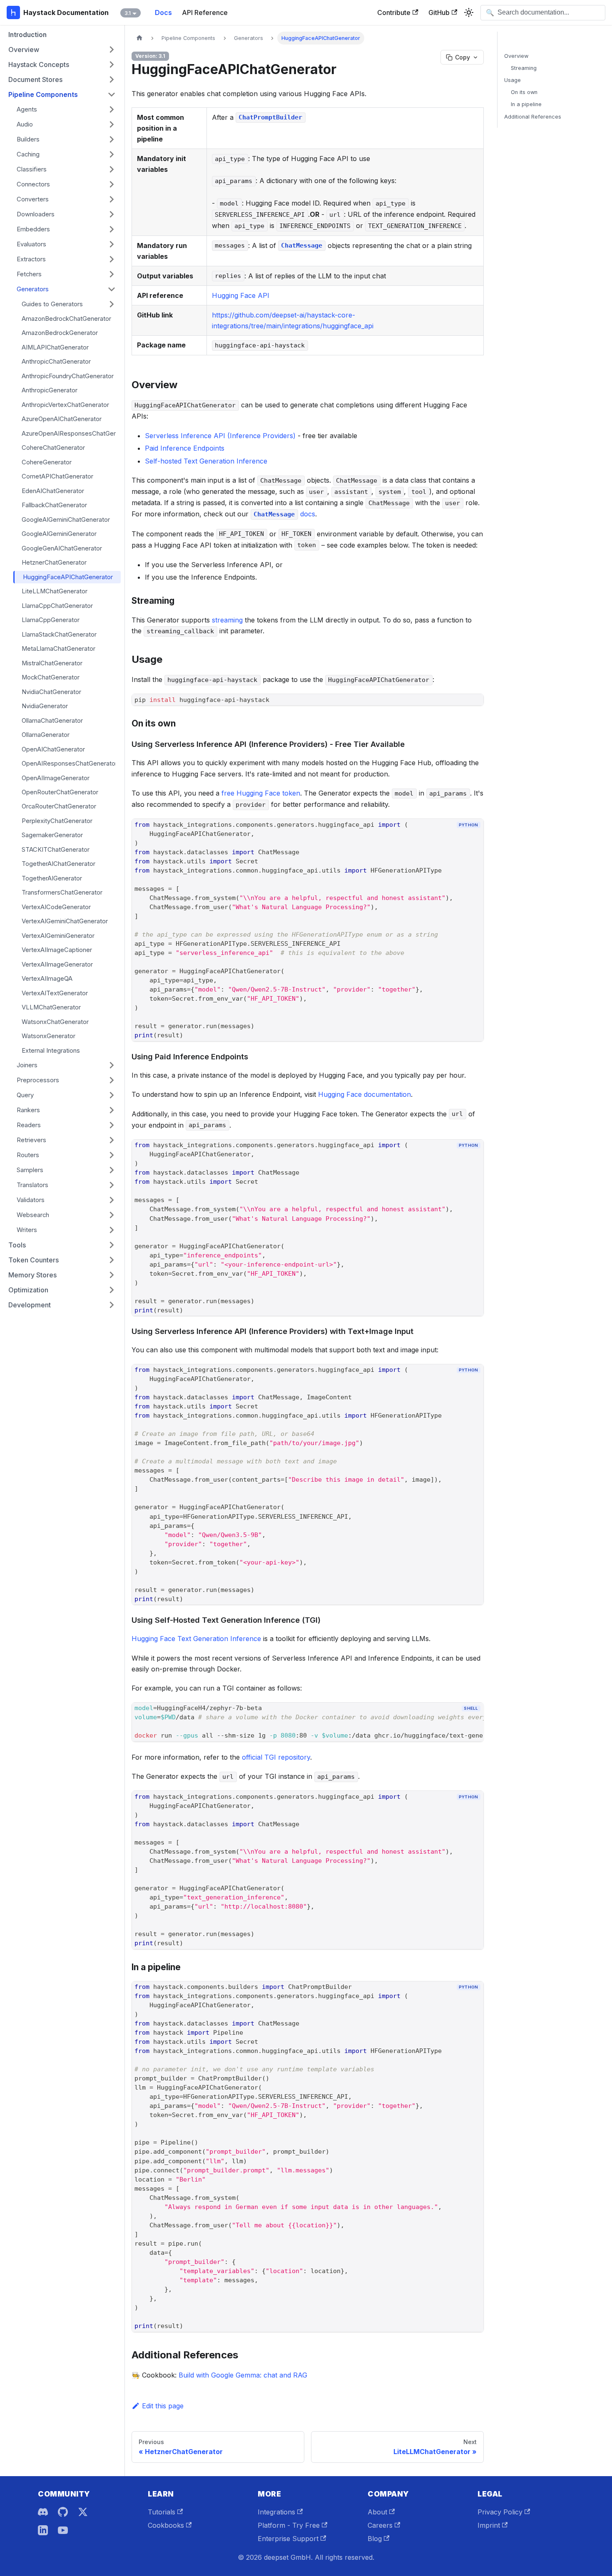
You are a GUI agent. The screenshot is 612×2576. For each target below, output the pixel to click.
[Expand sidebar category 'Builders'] (112, 139)
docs (284, 514)
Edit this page (163, 2406)
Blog (375, 2539)
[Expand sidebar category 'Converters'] (112, 199)
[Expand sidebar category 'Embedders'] (112, 229)
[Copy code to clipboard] (474, 839)
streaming (227, 620)
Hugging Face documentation (364, 1094)
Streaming (524, 68)
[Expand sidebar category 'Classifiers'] (112, 169)
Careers (380, 2525)
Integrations (276, 2512)
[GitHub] (63, 2512)
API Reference (205, 12)
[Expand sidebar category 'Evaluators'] (112, 244)
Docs (163, 12)
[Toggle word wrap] (458, 1723)
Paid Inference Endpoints (185, 448)
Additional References (533, 117)
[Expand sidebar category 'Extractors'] (112, 259)
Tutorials (162, 2512)
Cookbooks (166, 2525)
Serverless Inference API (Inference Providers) (220, 436)
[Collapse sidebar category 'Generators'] (112, 289)
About (377, 2512)
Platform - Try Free (289, 2525)
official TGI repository (276, 1757)
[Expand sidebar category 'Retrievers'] (112, 1140)
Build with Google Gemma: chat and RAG (243, 2375)
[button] (62, 50)
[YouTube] (63, 2530)
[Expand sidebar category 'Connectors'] (112, 184)
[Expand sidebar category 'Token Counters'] (112, 1260)
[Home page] (139, 38)
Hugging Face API (241, 295)
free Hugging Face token (261, 793)
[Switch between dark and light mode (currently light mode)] (469, 12)
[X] (83, 2512)
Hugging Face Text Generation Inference (196, 1639)
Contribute (394, 12)
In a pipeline (526, 104)
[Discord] (43, 2512)
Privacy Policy (500, 2512)
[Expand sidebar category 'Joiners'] (112, 1065)
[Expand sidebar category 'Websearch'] (112, 1215)
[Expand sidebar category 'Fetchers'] (112, 274)
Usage (512, 80)
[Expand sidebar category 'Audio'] (112, 124)
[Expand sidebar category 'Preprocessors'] (112, 1080)
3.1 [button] (128, 13)
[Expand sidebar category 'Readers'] (112, 1125)
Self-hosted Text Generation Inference (206, 461)
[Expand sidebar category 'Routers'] (112, 1155)
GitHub (439, 12)
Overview (516, 56)
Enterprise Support (288, 2539)
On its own (524, 92)
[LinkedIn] (43, 2530)
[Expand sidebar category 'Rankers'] (112, 1110)
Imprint (489, 2525)
